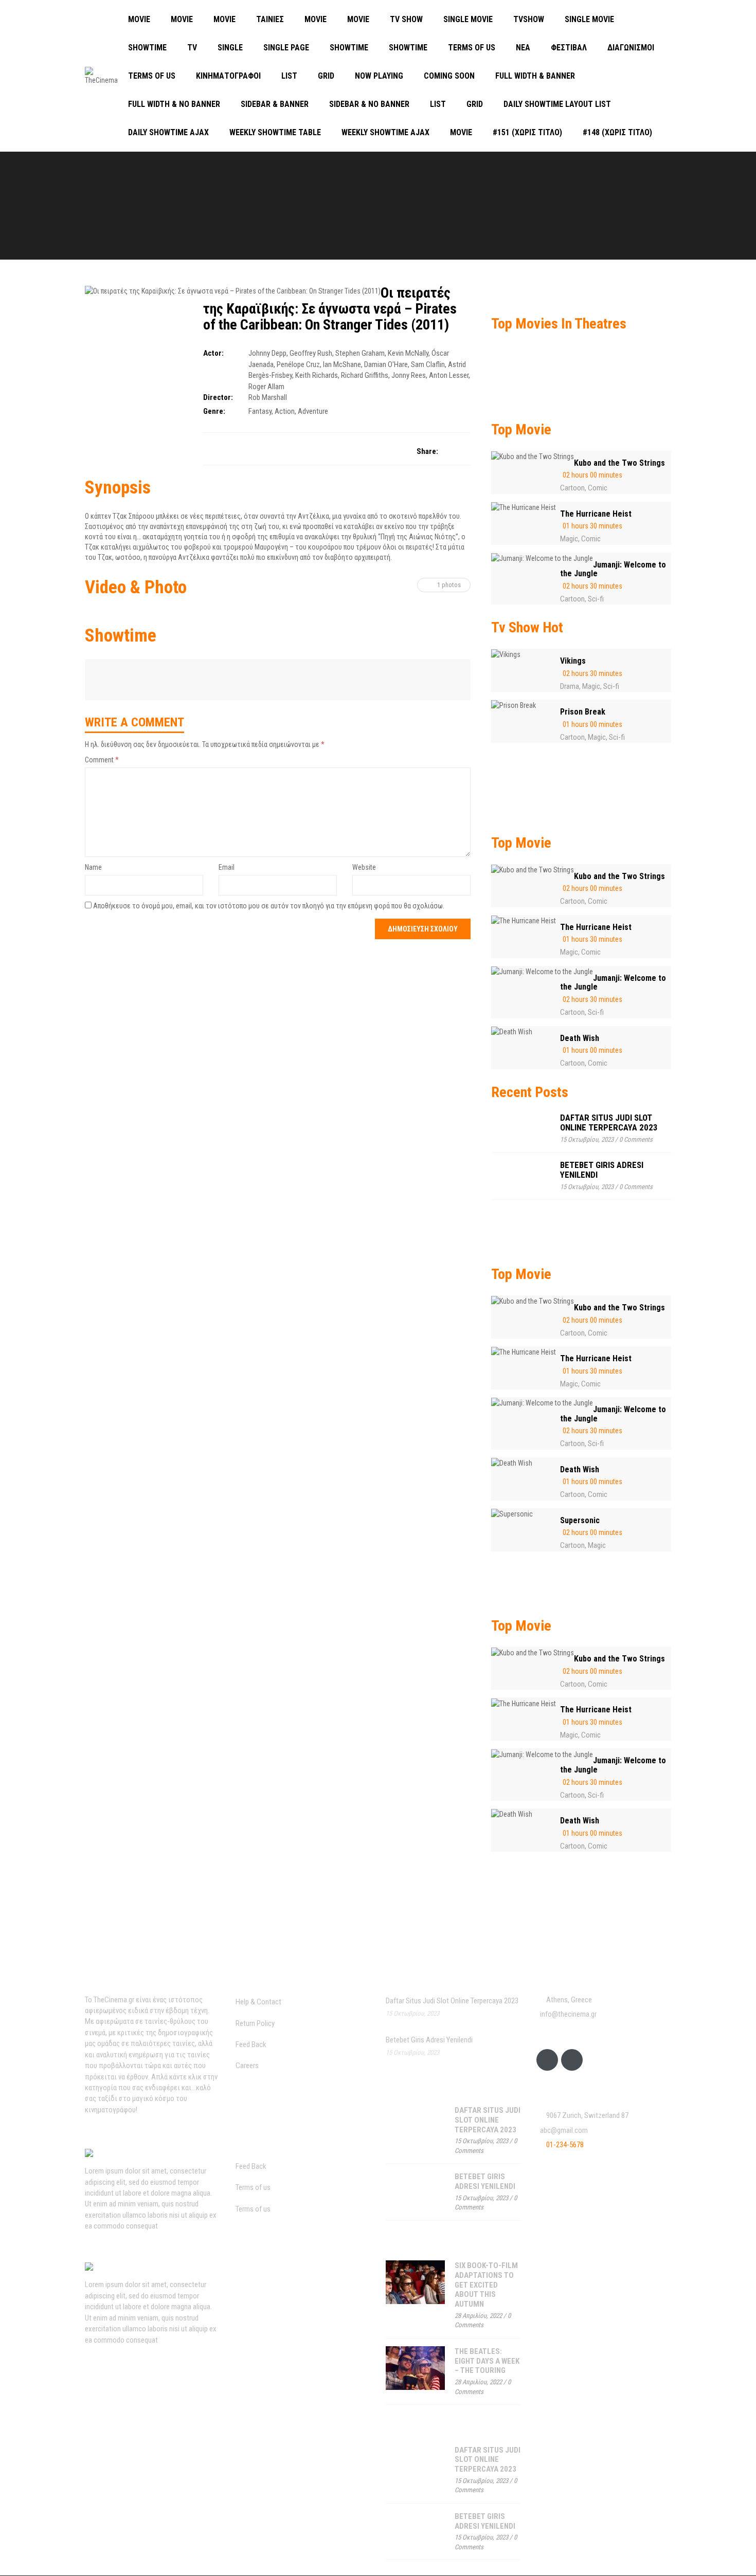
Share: (427, 451)
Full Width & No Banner (174, 104)
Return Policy (255, 2023)
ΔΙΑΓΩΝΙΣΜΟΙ (631, 48)
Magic (569, 539)
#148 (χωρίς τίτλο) (617, 132)
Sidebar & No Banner (369, 104)
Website (364, 867)
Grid (326, 76)
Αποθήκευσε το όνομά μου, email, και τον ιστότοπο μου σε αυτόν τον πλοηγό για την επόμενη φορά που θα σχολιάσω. (269, 906)
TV (192, 48)
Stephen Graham (360, 353)
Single (230, 48)
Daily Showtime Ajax (168, 132)
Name (93, 867)
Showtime (147, 48)
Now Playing (379, 76)
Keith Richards (317, 375)
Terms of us (472, 48)
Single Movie (468, 19)
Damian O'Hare (386, 364)
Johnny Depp (267, 353)
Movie (139, 19)
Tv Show (406, 19)
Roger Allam (266, 387)
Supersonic (580, 1520)
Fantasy (260, 411)
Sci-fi (596, 599)
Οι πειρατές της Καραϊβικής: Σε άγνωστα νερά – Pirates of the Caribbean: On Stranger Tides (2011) (330, 309)
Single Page (286, 48)
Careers (247, 2066)
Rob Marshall (268, 397)
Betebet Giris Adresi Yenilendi (602, 1170)
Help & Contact (258, 2002)
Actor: (213, 353)
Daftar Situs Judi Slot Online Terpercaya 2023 (609, 1122)
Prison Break (583, 712)
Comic (598, 488)
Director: (218, 397)
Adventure (313, 411)
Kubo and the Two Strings (619, 463)
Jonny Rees (409, 375)
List (289, 76)
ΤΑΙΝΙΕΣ (270, 19)
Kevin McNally (408, 353)
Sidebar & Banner (275, 104)
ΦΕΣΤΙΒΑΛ (569, 48)
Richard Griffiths (365, 375)
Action (285, 411)
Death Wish (580, 1038)
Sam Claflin (428, 364)
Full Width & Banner (535, 76)
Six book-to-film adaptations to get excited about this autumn (486, 2285)
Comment (102, 760)
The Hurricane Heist (596, 514)
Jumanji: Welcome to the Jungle (613, 569)
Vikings (573, 661)
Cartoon (572, 488)
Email (227, 867)
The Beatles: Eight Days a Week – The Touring (487, 2361)
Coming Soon (449, 76)
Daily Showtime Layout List (557, 104)
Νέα (523, 48)
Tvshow (529, 19)
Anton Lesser (449, 375)
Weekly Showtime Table (275, 132)
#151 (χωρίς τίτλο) (527, 132)
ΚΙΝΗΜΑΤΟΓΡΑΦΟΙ (228, 76)
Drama (570, 686)
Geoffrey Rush (311, 353)
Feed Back (251, 2044)
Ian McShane (342, 364)
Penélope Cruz (298, 364)
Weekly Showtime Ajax (385, 132)
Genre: (214, 411)
